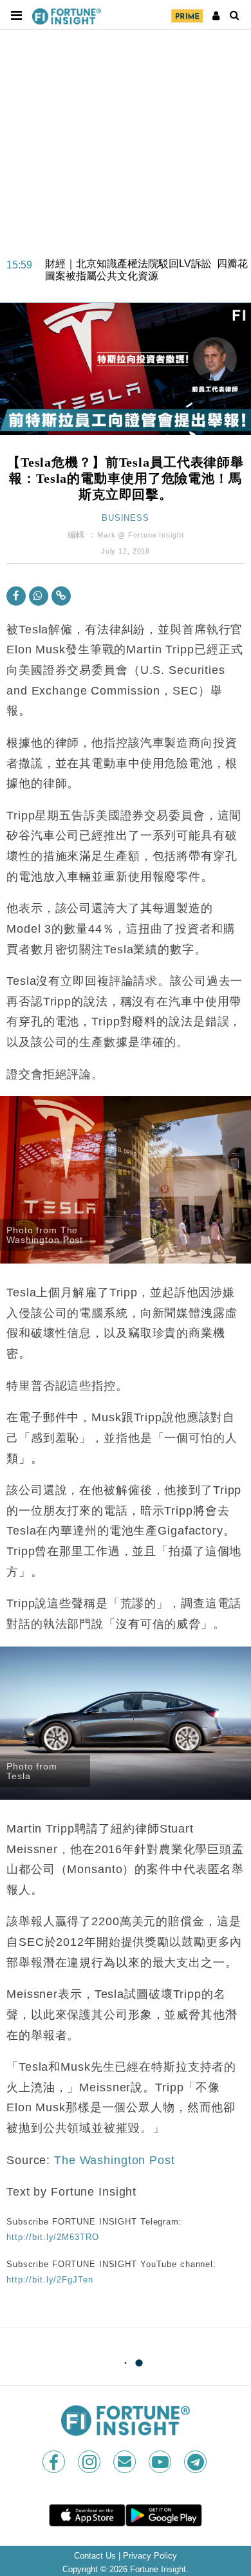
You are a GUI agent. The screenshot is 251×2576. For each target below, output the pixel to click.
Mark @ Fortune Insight (140, 535)
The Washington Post (115, 2160)
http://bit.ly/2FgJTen (50, 2280)
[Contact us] (126, 2462)
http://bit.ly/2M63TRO (52, 2237)
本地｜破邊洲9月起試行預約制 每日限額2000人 (138, 279)
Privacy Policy (150, 2556)
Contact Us (95, 2556)
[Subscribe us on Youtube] (161, 2462)
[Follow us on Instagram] (90, 2462)
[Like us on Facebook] (55, 2462)
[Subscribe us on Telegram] (197, 2462)
